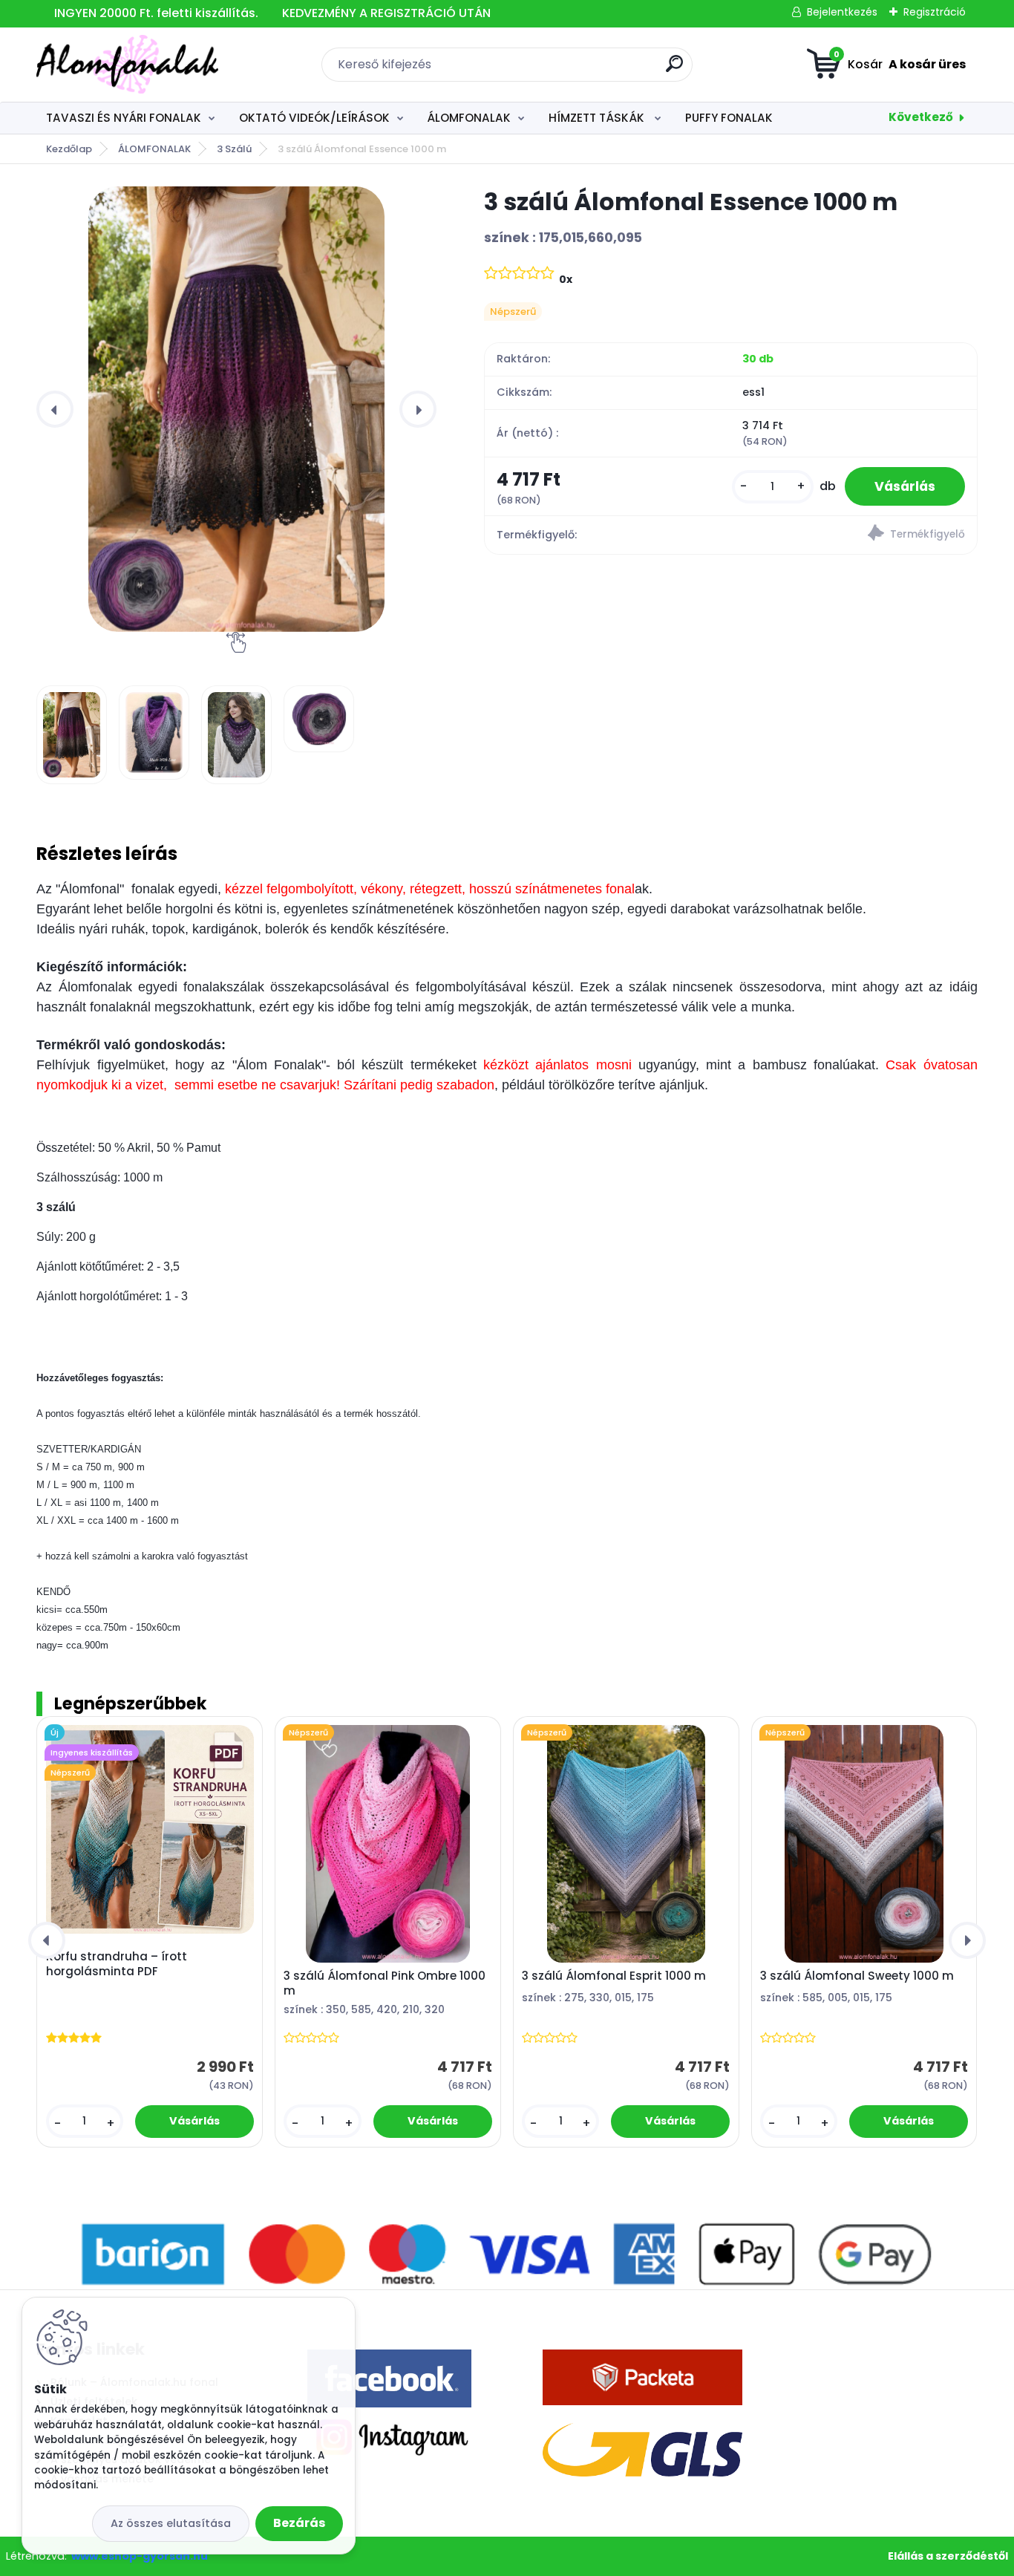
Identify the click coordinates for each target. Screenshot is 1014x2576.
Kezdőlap (69, 149)
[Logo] (127, 65)
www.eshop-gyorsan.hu (140, 2556)
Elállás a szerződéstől (948, 2556)
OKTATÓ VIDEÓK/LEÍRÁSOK (314, 118)
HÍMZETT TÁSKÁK (598, 118)
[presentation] (55, 409)
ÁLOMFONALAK (469, 118)
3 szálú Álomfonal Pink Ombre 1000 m (385, 1983)
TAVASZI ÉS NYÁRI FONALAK (124, 118)
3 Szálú (234, 149)
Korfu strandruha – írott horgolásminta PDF (117, 1964)
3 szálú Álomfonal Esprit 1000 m (614, 1976)
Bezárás (299, 2523)
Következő (921, 117)
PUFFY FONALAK (729, 118)
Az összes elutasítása (171, 2523)
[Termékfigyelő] (854, 535)
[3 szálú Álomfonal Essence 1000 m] (236, 409)
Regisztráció (935, 12)
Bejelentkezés (842, 12)
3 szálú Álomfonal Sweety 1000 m (857, 1976)
